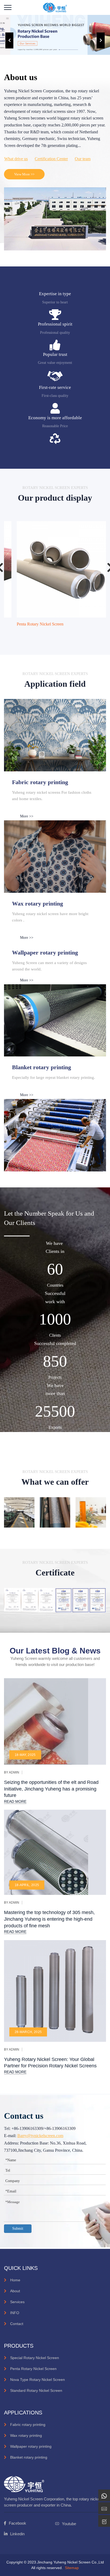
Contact (17, 2324)
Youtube (69, 2524)
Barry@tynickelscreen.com (40, 2136)
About (15, 2291)
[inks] (55, 735)
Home (15, 2280)
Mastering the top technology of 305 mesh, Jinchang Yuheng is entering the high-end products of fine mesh (49, 1919)
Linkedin (17, 2534)
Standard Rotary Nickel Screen (36, 2390)
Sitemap (72, 2568)
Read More (15, 1801)
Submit (18, 2229)
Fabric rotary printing (28, 2425)
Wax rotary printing (26, 2435)
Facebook (17, 2523)
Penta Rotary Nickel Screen (30, 624)
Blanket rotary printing (29, 2457)
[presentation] (9, 40)
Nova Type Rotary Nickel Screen (38, 2380)
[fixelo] (55, 7)
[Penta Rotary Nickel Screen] (55, 569)
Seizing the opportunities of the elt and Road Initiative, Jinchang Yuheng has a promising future (51, 1789)
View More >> (24, 174)
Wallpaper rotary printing (31, 2446)
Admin (14, 1772)
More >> (27, 816)
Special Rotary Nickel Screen (35, 2358)
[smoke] (55, 1020)
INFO (15, 2313)
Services (17, 2302)
